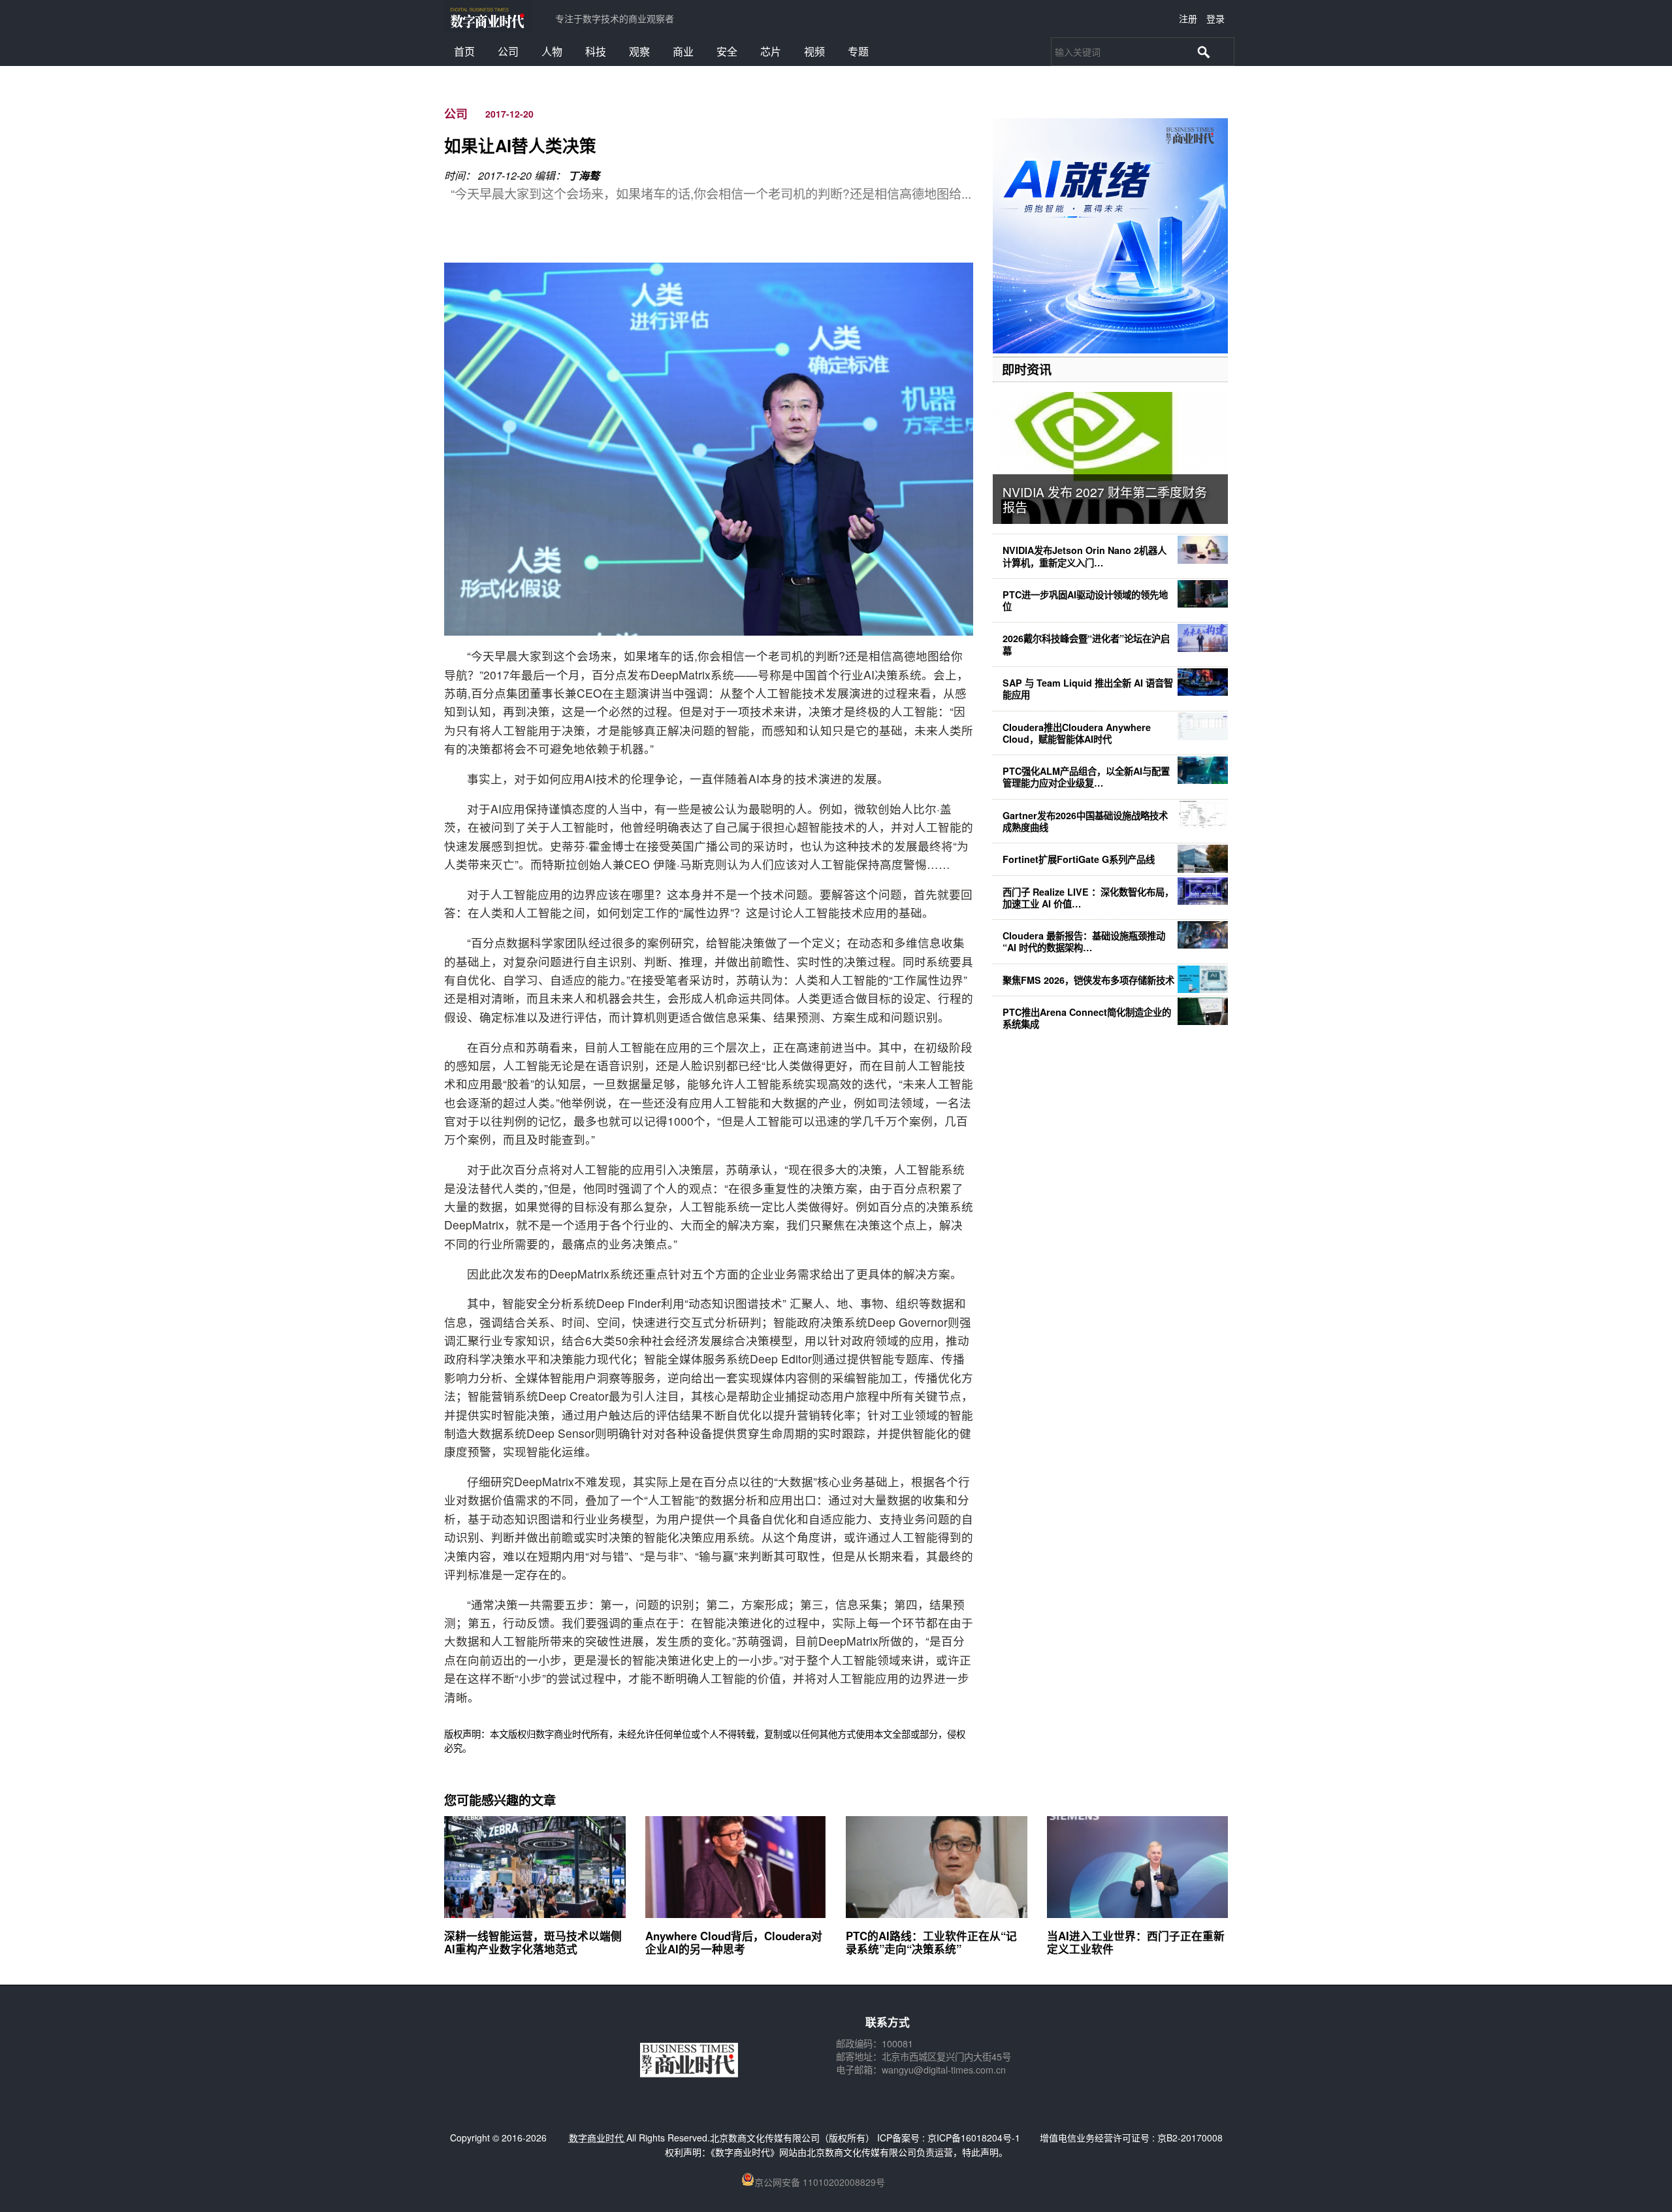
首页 (464, 51)
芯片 (771, 51)
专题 (858, 51)
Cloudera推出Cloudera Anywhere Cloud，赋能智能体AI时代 (1077, 733)
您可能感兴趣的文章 (500, 1800)
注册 (1188, 18)
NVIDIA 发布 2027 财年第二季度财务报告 (1105, 499)
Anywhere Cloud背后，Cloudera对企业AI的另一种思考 (734, 1942)
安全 (727, 51)
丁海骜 (584, 175)
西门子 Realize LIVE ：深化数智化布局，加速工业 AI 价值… (1088, 898)
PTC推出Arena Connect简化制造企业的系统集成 (1087, 1018)
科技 (596, 51)
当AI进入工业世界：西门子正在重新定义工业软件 (1136, 1942)
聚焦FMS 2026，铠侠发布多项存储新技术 (1088, 980)
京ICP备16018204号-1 (974, 2138)
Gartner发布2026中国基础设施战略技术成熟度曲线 (1085, 821)
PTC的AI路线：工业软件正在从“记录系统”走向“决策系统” (931, 1942)
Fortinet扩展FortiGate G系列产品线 (1079, 859)
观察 (639, 51)
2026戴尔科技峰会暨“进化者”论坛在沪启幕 (1086, 644)
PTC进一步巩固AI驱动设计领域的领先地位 (1085, 600)
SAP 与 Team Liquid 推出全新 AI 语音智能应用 (1088, 689)
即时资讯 (1027, 369)
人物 (552, 51)
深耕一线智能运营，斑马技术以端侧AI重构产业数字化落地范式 (533, 1942)
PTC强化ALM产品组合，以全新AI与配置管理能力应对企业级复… (1086, 777)
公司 (508, 51)
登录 (1215, 18)
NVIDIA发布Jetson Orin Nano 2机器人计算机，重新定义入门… (1085, 556)
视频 (814, 51)
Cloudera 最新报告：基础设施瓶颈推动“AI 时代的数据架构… (1084, 941)
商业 (683, 51)
